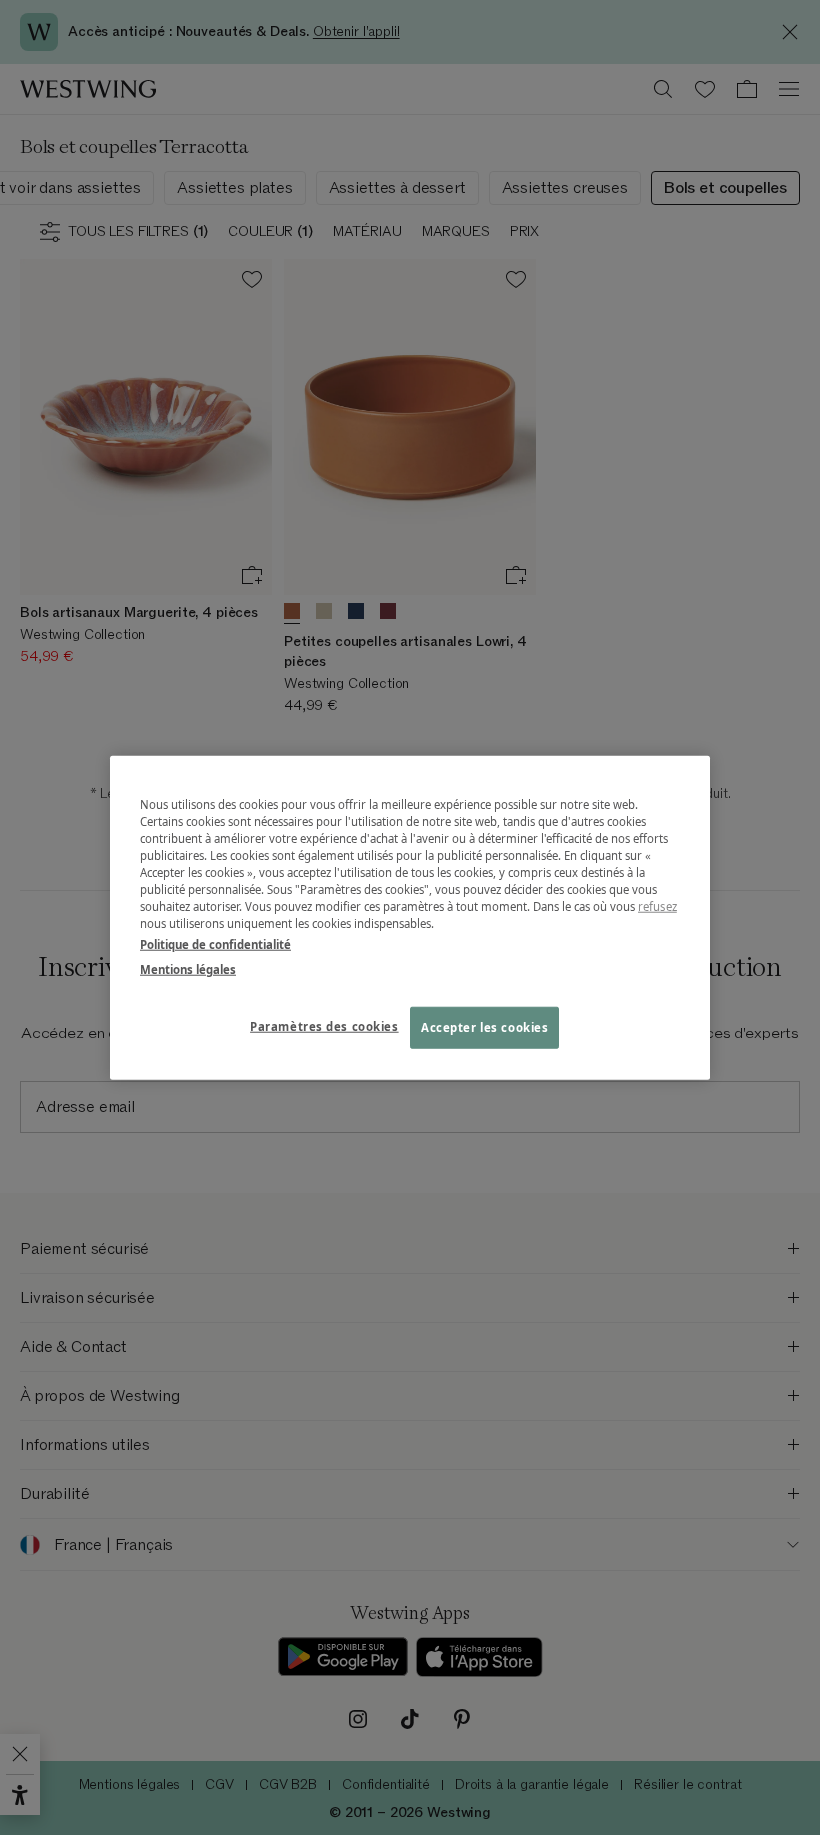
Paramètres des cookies (324, 1026)
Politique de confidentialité (215, 944)
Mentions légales (188, 969)
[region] (410, 917)
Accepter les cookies (484, 1027)
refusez (657, 906)
